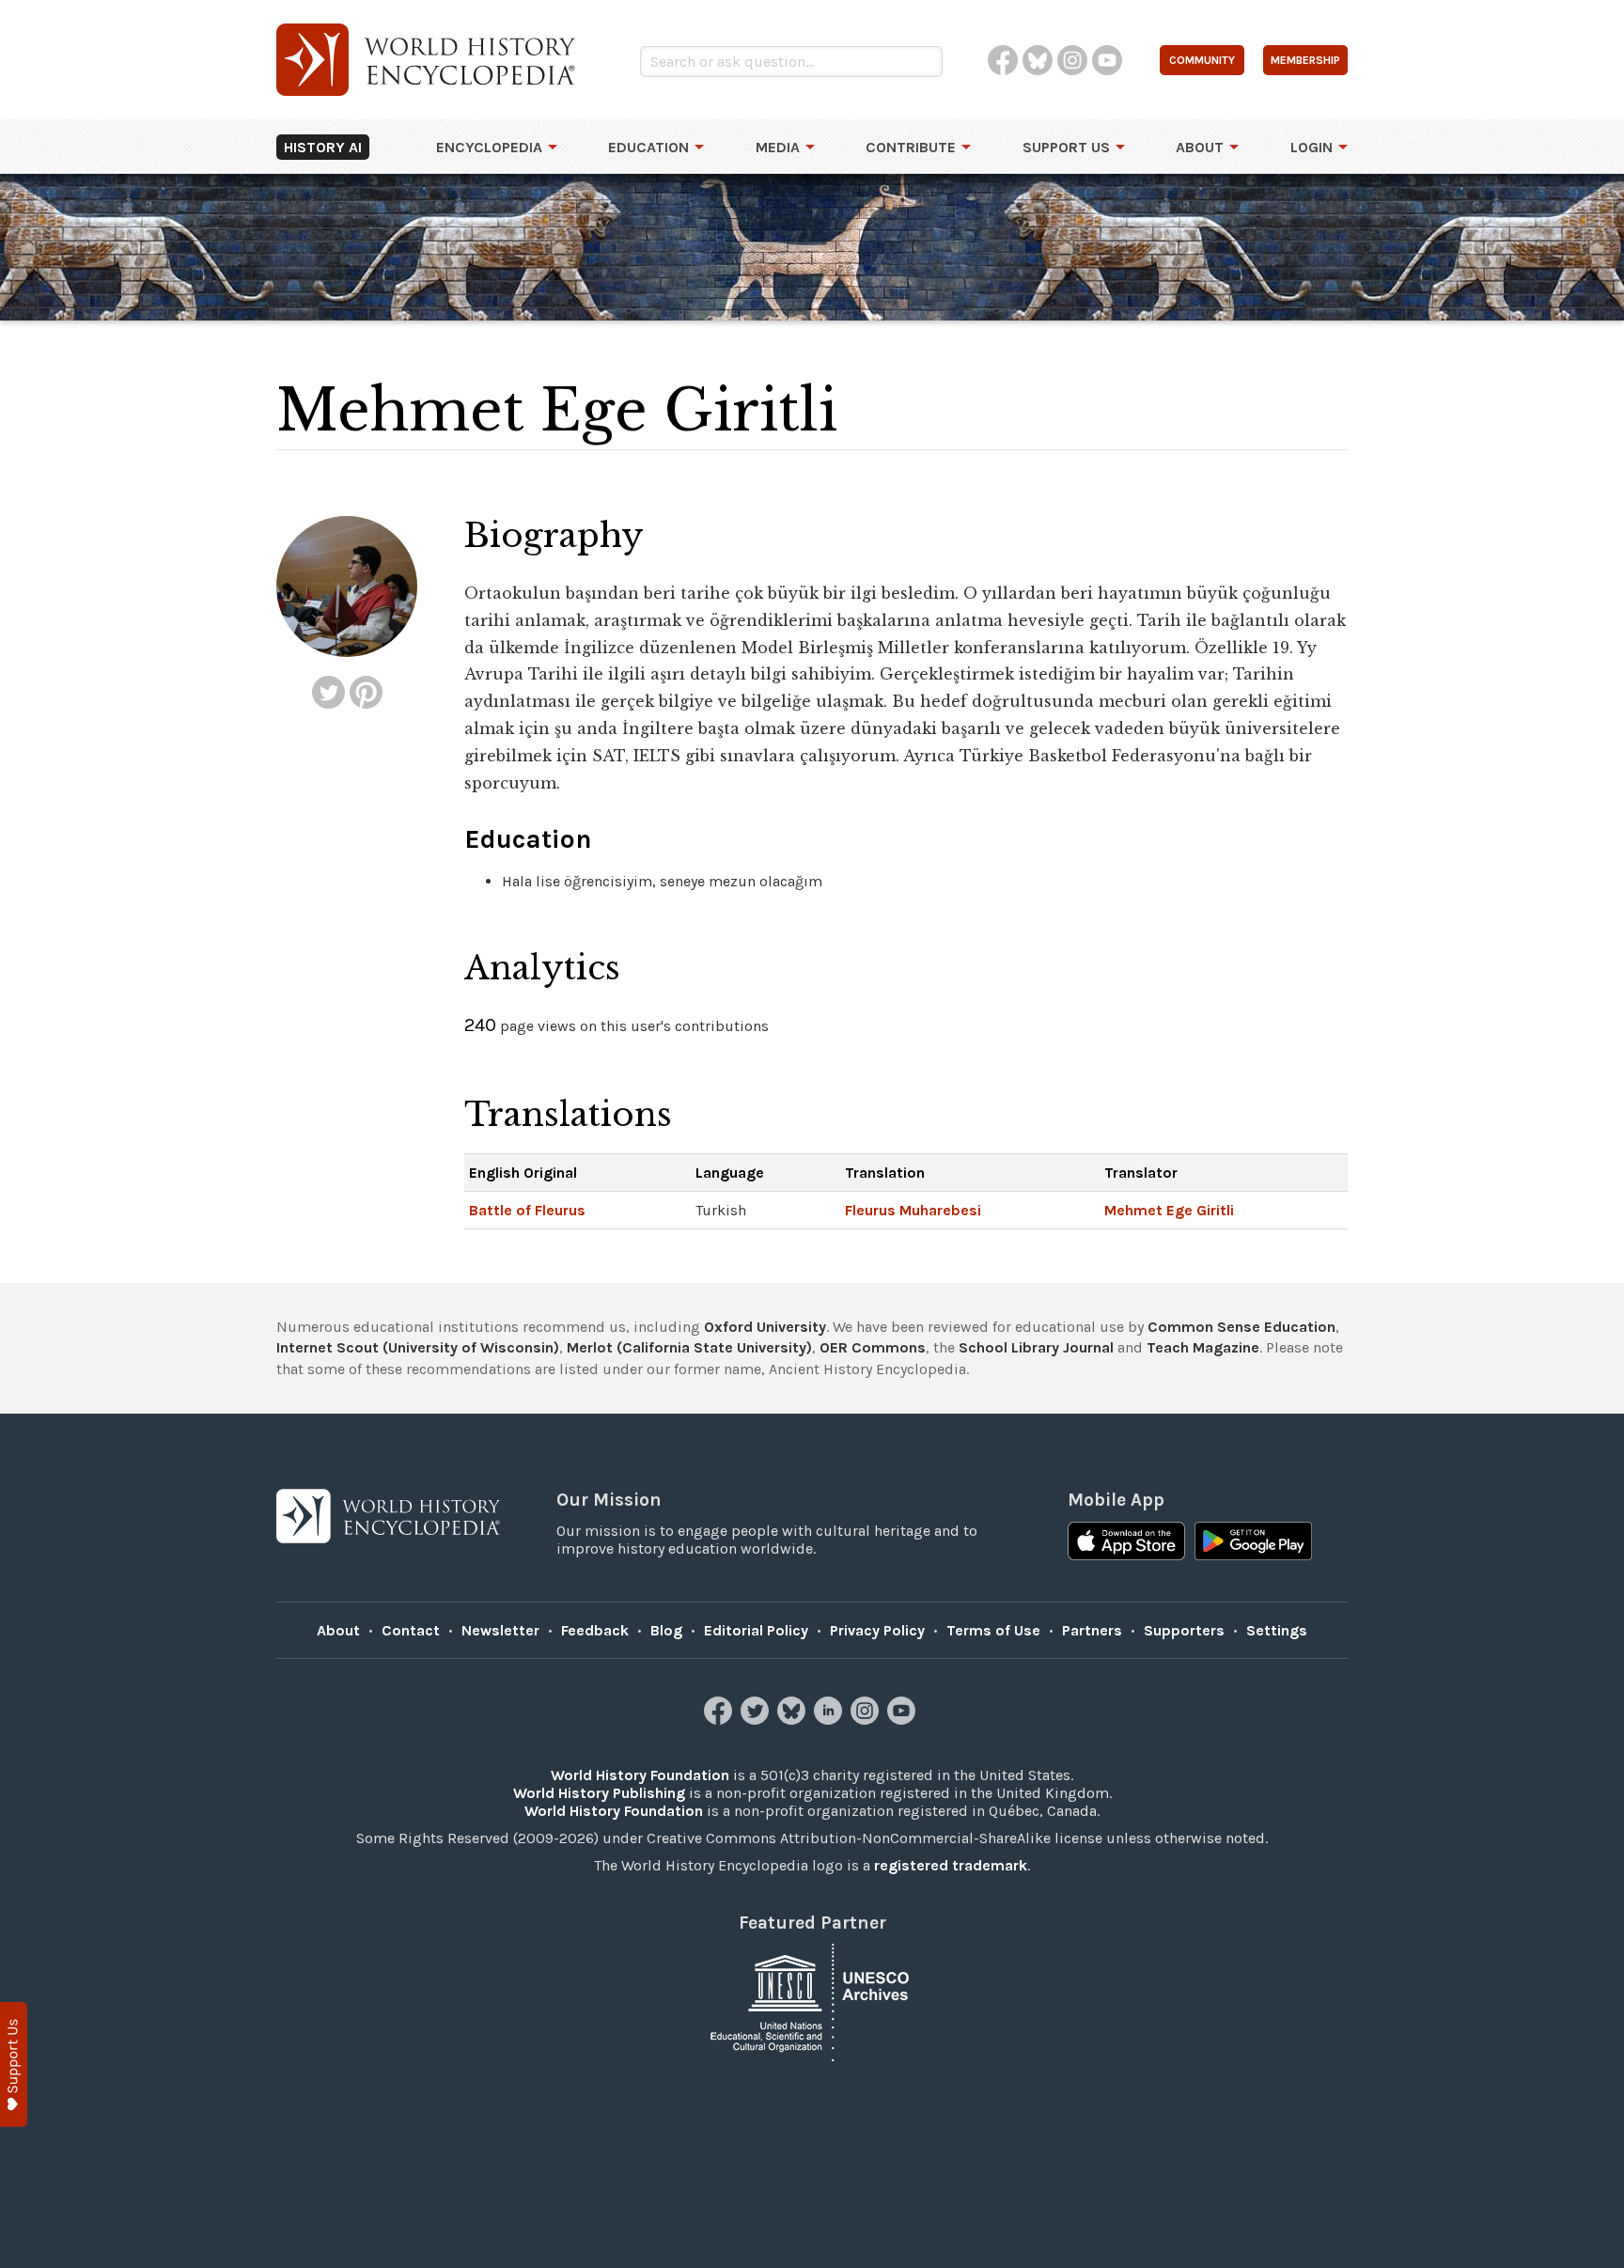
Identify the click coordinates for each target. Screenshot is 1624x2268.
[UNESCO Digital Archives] (812, 2002)
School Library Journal (1036, 1347)
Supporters (1184, 1630)
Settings (1277, 1630)
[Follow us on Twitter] (757, 1720)
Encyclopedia (489, 147)
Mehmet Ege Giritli (1169, 1210)
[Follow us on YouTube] (904, 1720)
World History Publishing (599, 1793)
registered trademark (951, 1865)
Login (1312, 147)
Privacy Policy (877, 1630)
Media (778, 147)
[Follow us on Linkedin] (830, 1720)
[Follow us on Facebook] (720, 1720)
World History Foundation (640, 1775)
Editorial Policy (756, 1630)
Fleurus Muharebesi (913, 1210)
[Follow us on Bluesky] (794, 1720)
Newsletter (500, 1630)
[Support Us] (14, 2065)
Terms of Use (993, 1630)
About (1200, 147)
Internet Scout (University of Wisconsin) (418, 1347)
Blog (666, 1630)
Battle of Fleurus (527, 1210)
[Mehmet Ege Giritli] (328, 692)
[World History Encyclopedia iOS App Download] (1126, 1543)
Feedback (595, 1630)
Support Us (1066, 147)
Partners (1092, 1630)
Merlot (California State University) (689, 1347)
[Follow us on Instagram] (867, 1720)
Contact (411, 1630)
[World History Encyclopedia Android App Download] (1253, 1543)
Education (648, 147)
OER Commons (873, 1347)
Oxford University (765, 1327)
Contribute (911, 147)
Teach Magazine (1203, 1347)
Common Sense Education (1241, 1327)
